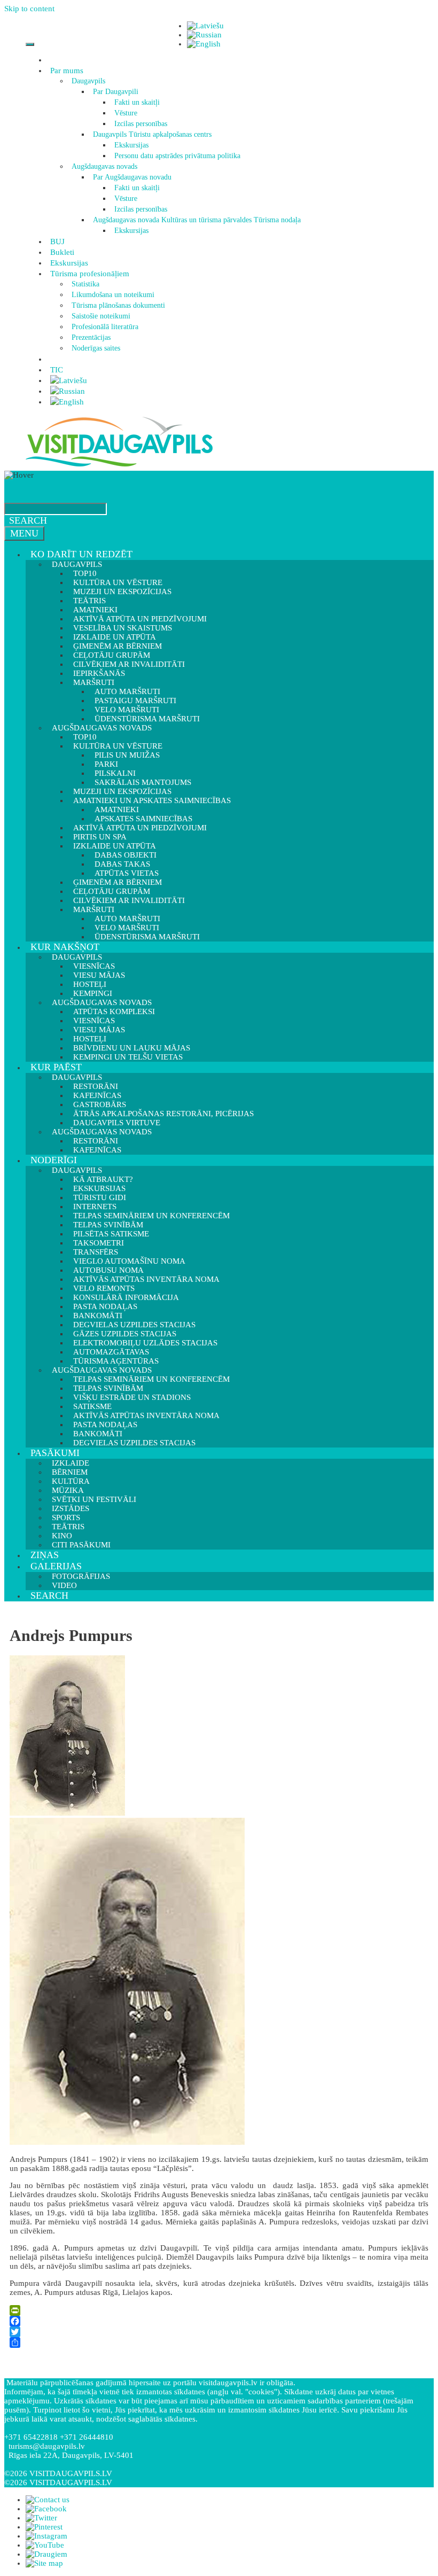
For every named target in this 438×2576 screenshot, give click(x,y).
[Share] (219, 2342)
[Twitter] (219, 2332)
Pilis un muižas (127, 755)
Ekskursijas (131, 145)
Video (64, 1585)
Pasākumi (55, 1453)
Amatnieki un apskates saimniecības (152, 800)
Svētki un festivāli (94, 1499)
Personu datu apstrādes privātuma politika (177, 156)
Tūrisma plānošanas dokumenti (118, 305)
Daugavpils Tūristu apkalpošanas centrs (152, 134)
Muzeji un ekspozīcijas (122, 592)
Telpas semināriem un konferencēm (151, 1216)
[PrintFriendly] (219, 2310)
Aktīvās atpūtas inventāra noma (146, 1279)
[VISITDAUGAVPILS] (119, 466)
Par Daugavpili (116, 92)
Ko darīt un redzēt (81, 554)
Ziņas (45, 1555)
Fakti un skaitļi (137, 102)
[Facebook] (219, 2321)
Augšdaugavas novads (104, 166)
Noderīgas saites (96, 348)
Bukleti (62, 252)
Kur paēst (56, 1067)
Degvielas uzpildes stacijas (134, 1443)
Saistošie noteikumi (101, 316)
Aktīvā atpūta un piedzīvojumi (140, 828)
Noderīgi (54, 1160)
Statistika (85, 284)
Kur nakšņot (65, 947)
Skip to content (29, 9)
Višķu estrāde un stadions (132, 1397)
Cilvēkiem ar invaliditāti (129, 900)
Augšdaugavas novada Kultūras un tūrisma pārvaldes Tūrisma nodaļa (197, 220)
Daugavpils (88, 81)
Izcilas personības (141, 124)
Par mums (67, 71)
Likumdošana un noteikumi (113, 295)
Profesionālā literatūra (105, 327)
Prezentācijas (91, 337)
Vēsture (126, 113)
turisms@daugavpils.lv (47, 2446)
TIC (57, 370)
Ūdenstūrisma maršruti (147, 937)
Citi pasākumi (81, 1545)
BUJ (57, 242)
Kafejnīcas (97, 1150)
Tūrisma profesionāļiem (90, 274)
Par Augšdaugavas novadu (132, 177)
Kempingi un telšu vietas (128, 1057)
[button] (85, 71)
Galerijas (56, 1566)
